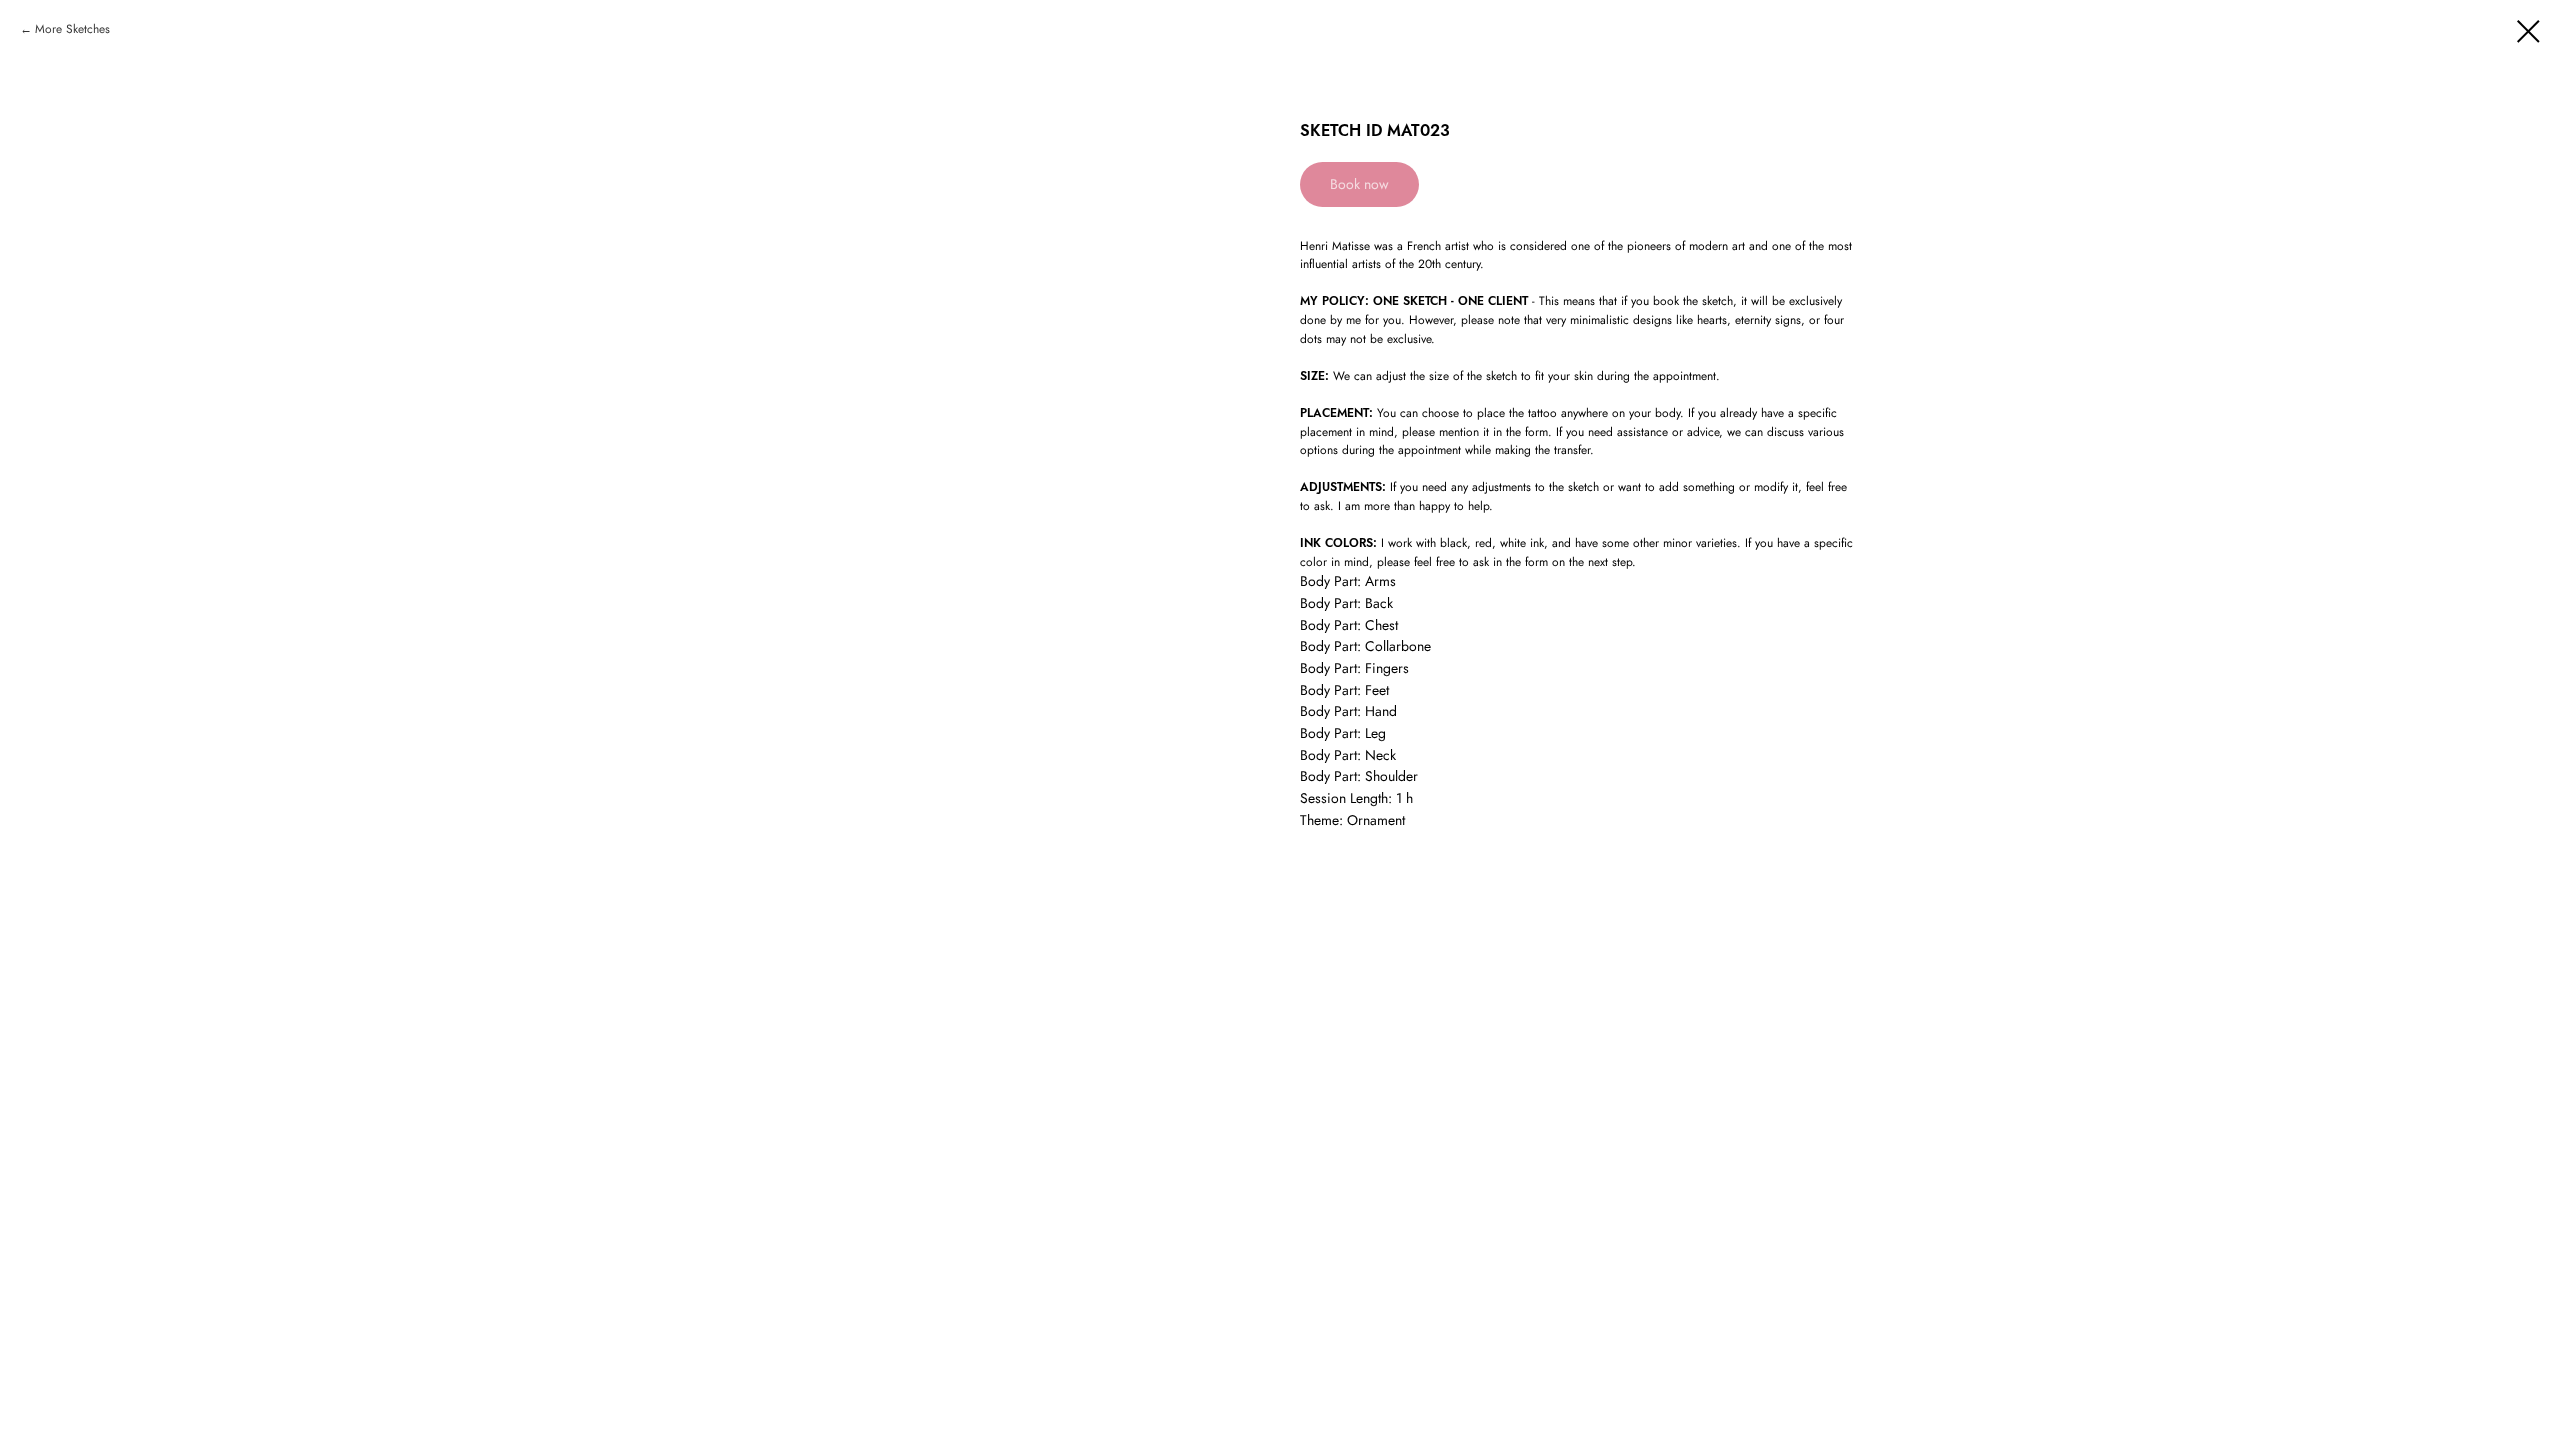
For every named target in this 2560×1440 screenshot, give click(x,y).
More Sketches (72, 29)
